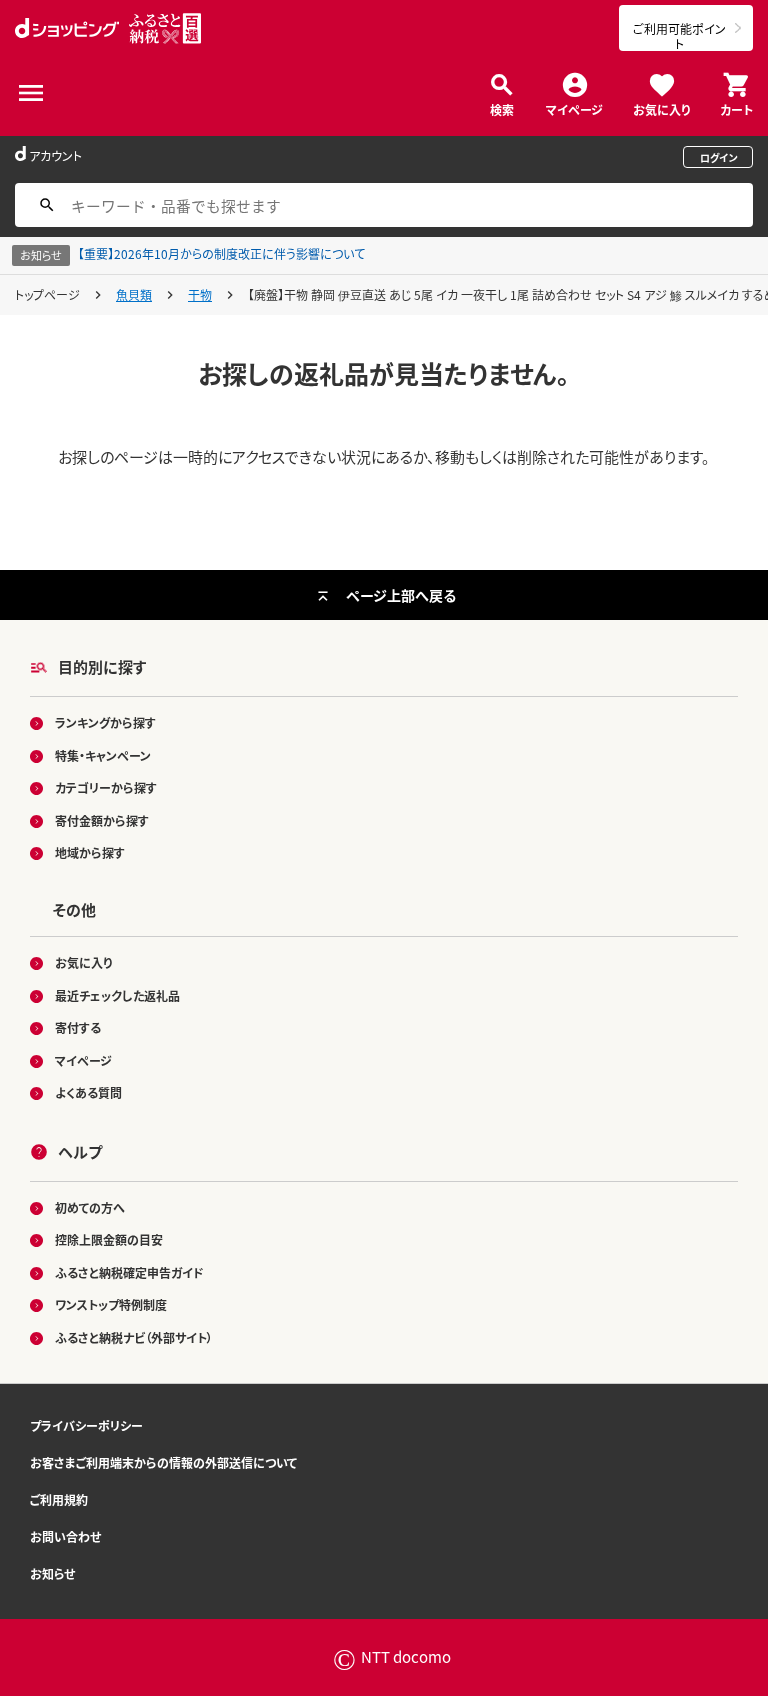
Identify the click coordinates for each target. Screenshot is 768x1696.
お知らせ (52, 1573)
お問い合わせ (65, 1536)
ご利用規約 (59, 1499)
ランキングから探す (105, 722)
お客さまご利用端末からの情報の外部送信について (163, 1462)
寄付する (78, 1027)
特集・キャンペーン (103, 755)
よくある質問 (88, 1092)
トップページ (47, 294)
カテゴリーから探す (106, 787)
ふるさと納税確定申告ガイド (129, 1272)
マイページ (574, 108)
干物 (200, 294)
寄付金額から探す (102, 820)
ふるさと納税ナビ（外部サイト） (134, 1337)
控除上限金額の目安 (109, 1239)
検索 (502, 108)
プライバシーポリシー (86, 1425)
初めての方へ (90, 1207)
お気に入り (661, 108)
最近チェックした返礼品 (117, 995)
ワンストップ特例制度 (111, 1304)
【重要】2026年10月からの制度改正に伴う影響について (221, 253)
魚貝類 (134, 294)
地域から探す (90, 852)
